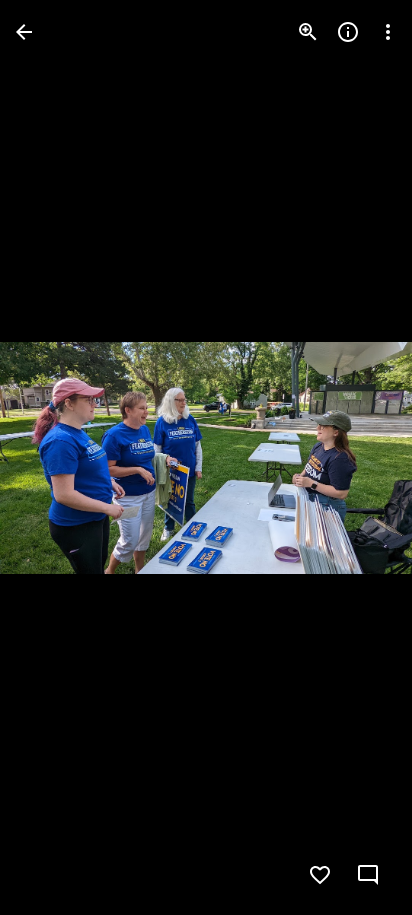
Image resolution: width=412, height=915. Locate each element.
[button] (56, 458)
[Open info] (348, 32)
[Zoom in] (308, 32)
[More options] (388, 32)
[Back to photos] (24, 32)
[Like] (320, 875)
